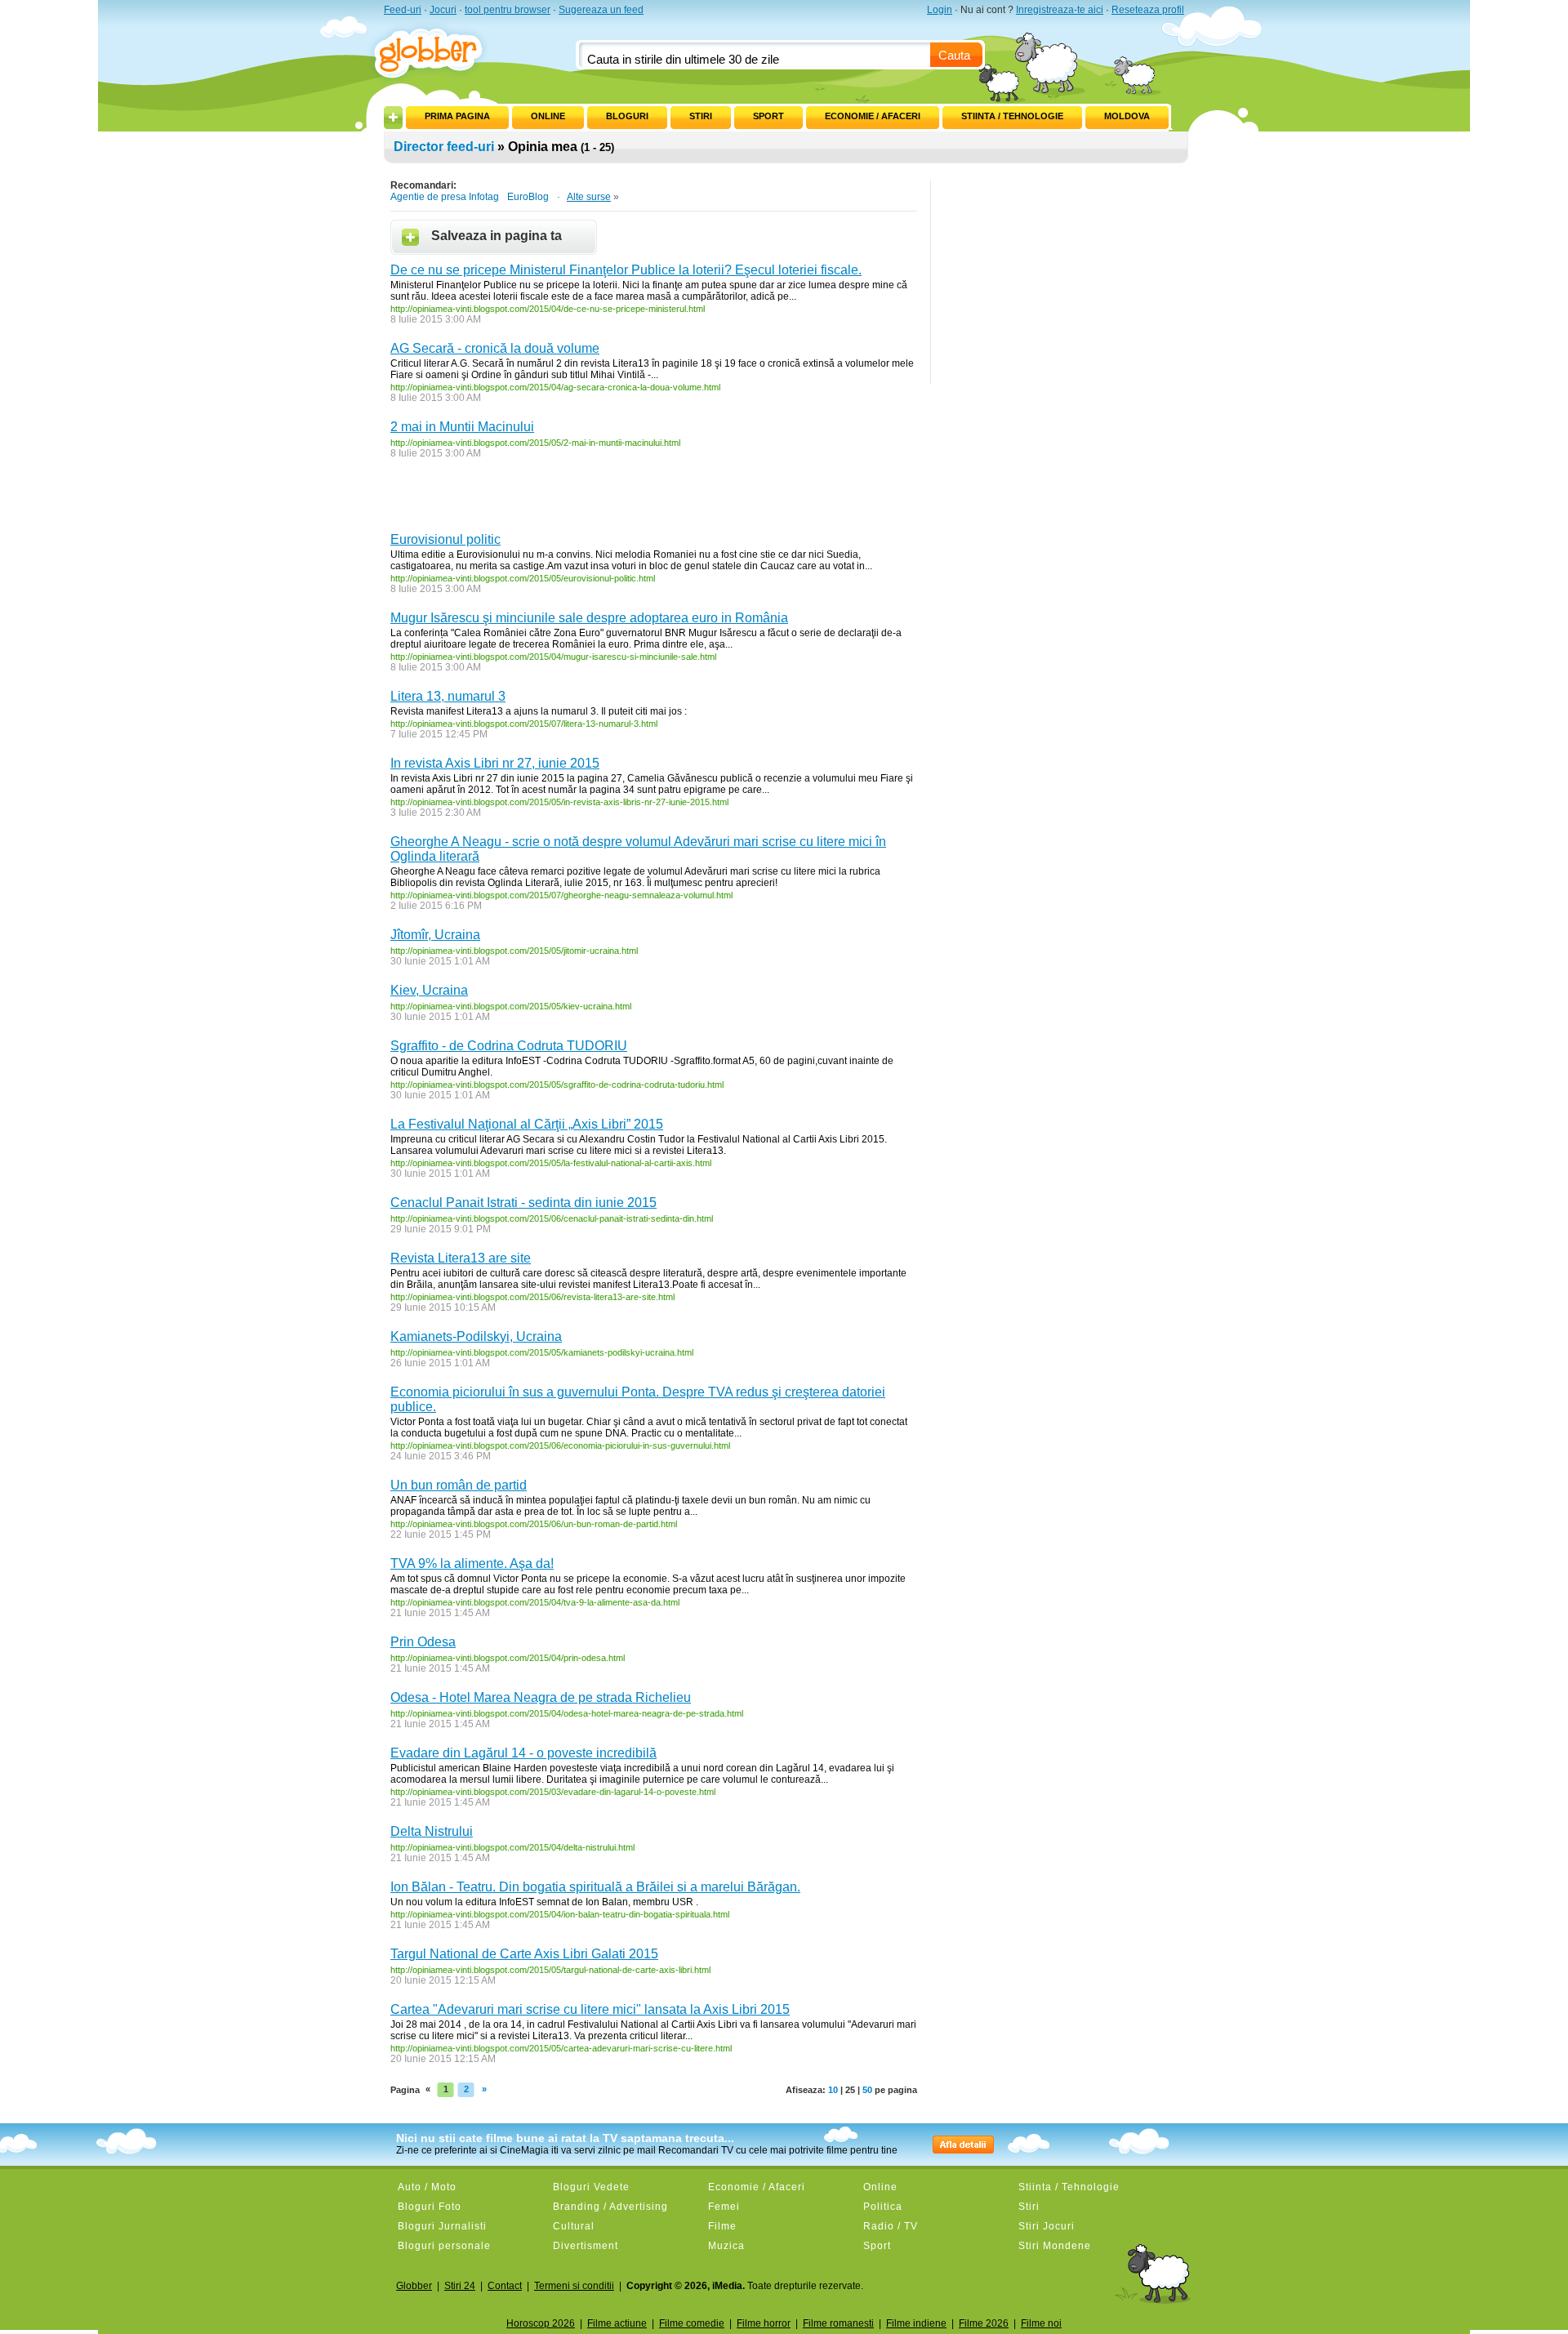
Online (548, 116)
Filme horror (764, 2323)
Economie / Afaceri (873, 116)
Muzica (726, 2246)
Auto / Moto (427, 2187)
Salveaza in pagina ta (497, 236)
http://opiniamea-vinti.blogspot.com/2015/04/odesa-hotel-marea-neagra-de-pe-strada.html (567, 1713)
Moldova (1127, 116)
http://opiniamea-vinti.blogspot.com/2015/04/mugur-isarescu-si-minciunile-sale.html (553, 657)
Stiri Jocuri (1047, 2226)
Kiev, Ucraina (429, 990)
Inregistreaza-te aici (1060, 10)
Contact (505, 2286)
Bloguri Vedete (591, 2187)
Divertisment (586, 2246)
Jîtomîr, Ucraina (435, 935)
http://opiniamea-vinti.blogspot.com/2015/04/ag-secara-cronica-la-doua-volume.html (555, 387)
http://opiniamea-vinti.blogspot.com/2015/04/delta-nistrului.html (512, 1847)
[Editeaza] (415, 113)
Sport (768, 116)
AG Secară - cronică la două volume (495, 348)
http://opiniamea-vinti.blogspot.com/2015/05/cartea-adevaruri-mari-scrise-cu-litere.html (561, 2048)
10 (833, 2090)
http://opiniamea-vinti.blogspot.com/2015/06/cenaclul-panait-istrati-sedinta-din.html (552, 1218)
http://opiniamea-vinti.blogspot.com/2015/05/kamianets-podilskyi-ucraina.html (542, 1352)
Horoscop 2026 (541, 2323)
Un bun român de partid (459, 1485)
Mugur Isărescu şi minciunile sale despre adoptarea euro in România (589, 618)
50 (867, 2090)
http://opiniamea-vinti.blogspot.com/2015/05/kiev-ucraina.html (511, 1006)
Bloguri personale (444, 2246)
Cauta (954, 55)
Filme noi (1041, 2323)
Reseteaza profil (1148, 10)
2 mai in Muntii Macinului (462, 427)
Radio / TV (891, 2226)
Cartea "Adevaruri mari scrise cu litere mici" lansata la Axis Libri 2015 (590, 2009)
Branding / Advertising (610, 2207)
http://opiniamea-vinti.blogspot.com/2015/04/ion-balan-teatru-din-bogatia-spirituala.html (560, 1914)
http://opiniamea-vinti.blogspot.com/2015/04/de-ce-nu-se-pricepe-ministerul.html (548, 309)
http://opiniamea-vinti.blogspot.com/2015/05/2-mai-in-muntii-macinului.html (535, 443)
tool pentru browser (508, 10)
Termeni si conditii (574, 2286)
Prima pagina (457, 116)
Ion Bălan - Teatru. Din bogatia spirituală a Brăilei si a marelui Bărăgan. (595, 1887)
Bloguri (627, 116)
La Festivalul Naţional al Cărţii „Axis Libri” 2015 (527, 1124)
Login (940, 10)
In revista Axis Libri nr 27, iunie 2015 (495, 763)
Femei (724, 2207)
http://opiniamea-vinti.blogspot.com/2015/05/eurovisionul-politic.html (523, 578)
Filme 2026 (984, 2323)
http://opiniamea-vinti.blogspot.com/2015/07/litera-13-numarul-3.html (524, 724)
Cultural (574, 2226)
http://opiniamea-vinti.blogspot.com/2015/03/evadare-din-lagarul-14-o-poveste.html (553, 1792)
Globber (414, 2286)
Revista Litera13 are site (461, 1258)
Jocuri (443, 10)
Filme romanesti (838, 2323)
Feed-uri (403, 10)
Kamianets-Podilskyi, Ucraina (476, 1336)
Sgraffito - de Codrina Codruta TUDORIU (509, 1046)
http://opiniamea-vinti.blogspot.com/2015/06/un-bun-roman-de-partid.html (534, 1524)
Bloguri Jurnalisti (442, 2226)
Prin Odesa (423, 1642)
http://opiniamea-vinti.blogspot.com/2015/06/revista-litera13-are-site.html (532, 1297)
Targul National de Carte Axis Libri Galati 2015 (524, 1954)
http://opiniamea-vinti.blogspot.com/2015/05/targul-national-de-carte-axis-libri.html (550, 1970)
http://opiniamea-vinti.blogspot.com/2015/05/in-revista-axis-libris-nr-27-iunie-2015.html (559, 802)
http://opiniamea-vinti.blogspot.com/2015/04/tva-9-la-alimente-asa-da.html (535, 1602)
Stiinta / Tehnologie (1012, 116)
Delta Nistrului (432, 1831)
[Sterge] (499, 113)
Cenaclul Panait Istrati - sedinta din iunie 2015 (523, 1203)
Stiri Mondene (1055, 2246)
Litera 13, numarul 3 (448, 696)
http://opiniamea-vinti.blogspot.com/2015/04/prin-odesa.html (508, 1658)
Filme (722, 2226)
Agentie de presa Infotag (445, 197)
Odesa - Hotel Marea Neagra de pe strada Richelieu (541, 1697)
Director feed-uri (444, 147)
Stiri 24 (460, 2286)
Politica (883, 2207)
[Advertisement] (581, 500)
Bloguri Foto (430, 2207)
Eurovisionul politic (445, 539)
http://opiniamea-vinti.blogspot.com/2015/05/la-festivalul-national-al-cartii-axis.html (551, 1163)
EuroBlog (528, 197)
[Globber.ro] (437, 50)
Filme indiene (916, 2323)
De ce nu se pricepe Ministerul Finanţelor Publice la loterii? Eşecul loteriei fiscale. (626, 270)
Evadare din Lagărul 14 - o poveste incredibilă (523, 1753)
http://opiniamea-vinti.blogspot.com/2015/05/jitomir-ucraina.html (514, 951)
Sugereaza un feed (601, 10)
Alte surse (589, 197)
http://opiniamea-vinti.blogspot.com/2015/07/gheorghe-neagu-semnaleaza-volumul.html (561, 895)
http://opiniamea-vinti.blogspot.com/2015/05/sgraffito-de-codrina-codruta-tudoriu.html (557, 1085)
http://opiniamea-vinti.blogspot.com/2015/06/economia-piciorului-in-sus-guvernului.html (560, 1445)
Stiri (701, 116)
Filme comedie (692, 2323)
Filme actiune (617, 2323)
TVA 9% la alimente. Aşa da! (472, 1563)
